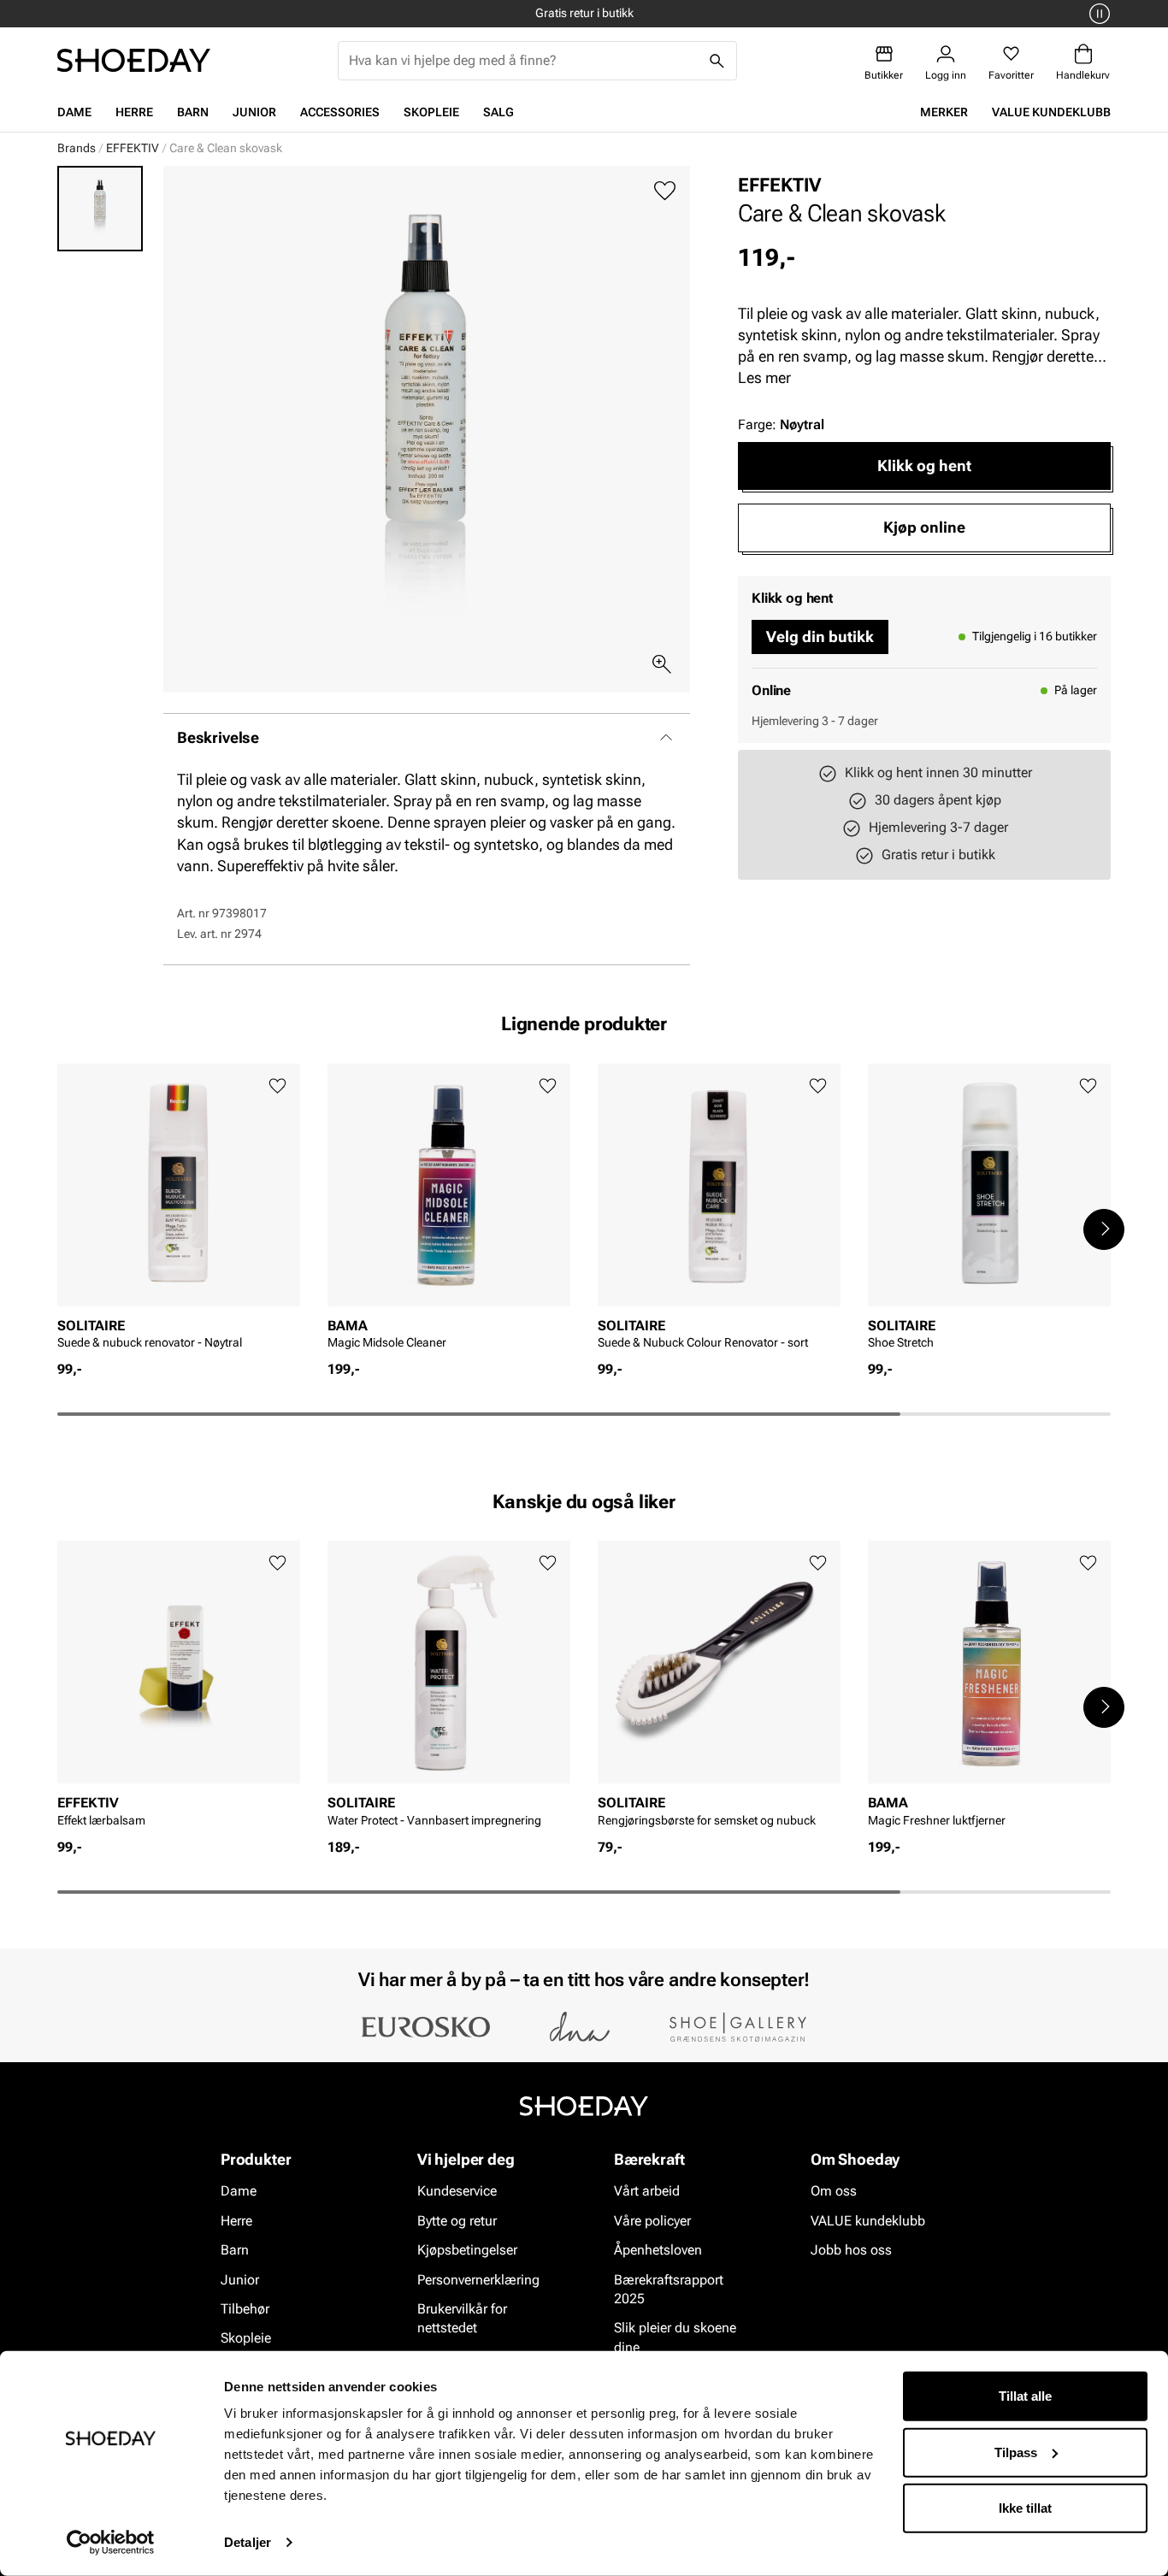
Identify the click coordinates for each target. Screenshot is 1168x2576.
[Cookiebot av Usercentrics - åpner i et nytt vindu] (111, 2543)
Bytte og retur (457, 2221)
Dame (74, 112)
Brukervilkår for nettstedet (462, 2318)
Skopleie (431, 112)
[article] (179, 1212)
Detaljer (248, 2542)
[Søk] (717, 61)
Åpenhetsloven (658, 2250)
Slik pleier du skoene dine (675, 2338)
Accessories (340, 112)
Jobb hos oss (851, 2250)
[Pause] (1097, 14)
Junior (254, 112)
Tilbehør (245, 2309)
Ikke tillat (1025, 2508)
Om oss (834, 2192)
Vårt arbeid (647, 2192)
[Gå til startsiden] (134, 60)
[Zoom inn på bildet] (662, 664)
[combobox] (524, 61)
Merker (944, 112)
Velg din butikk (820, 637)
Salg (498, 112)
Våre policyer (652, 2221)
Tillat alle (1025, 2396)
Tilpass (1016, 2452)
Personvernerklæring (478, 2280)
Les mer (764, 377)
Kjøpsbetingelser (467, 2250)
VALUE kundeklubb (1051, 112)
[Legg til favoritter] (665, 191)
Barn (193, 112)
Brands (77, 148)
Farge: (781, 424)
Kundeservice (457, 2192)
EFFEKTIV (133, 148)
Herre (134, 112)
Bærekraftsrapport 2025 (669, 2289)
